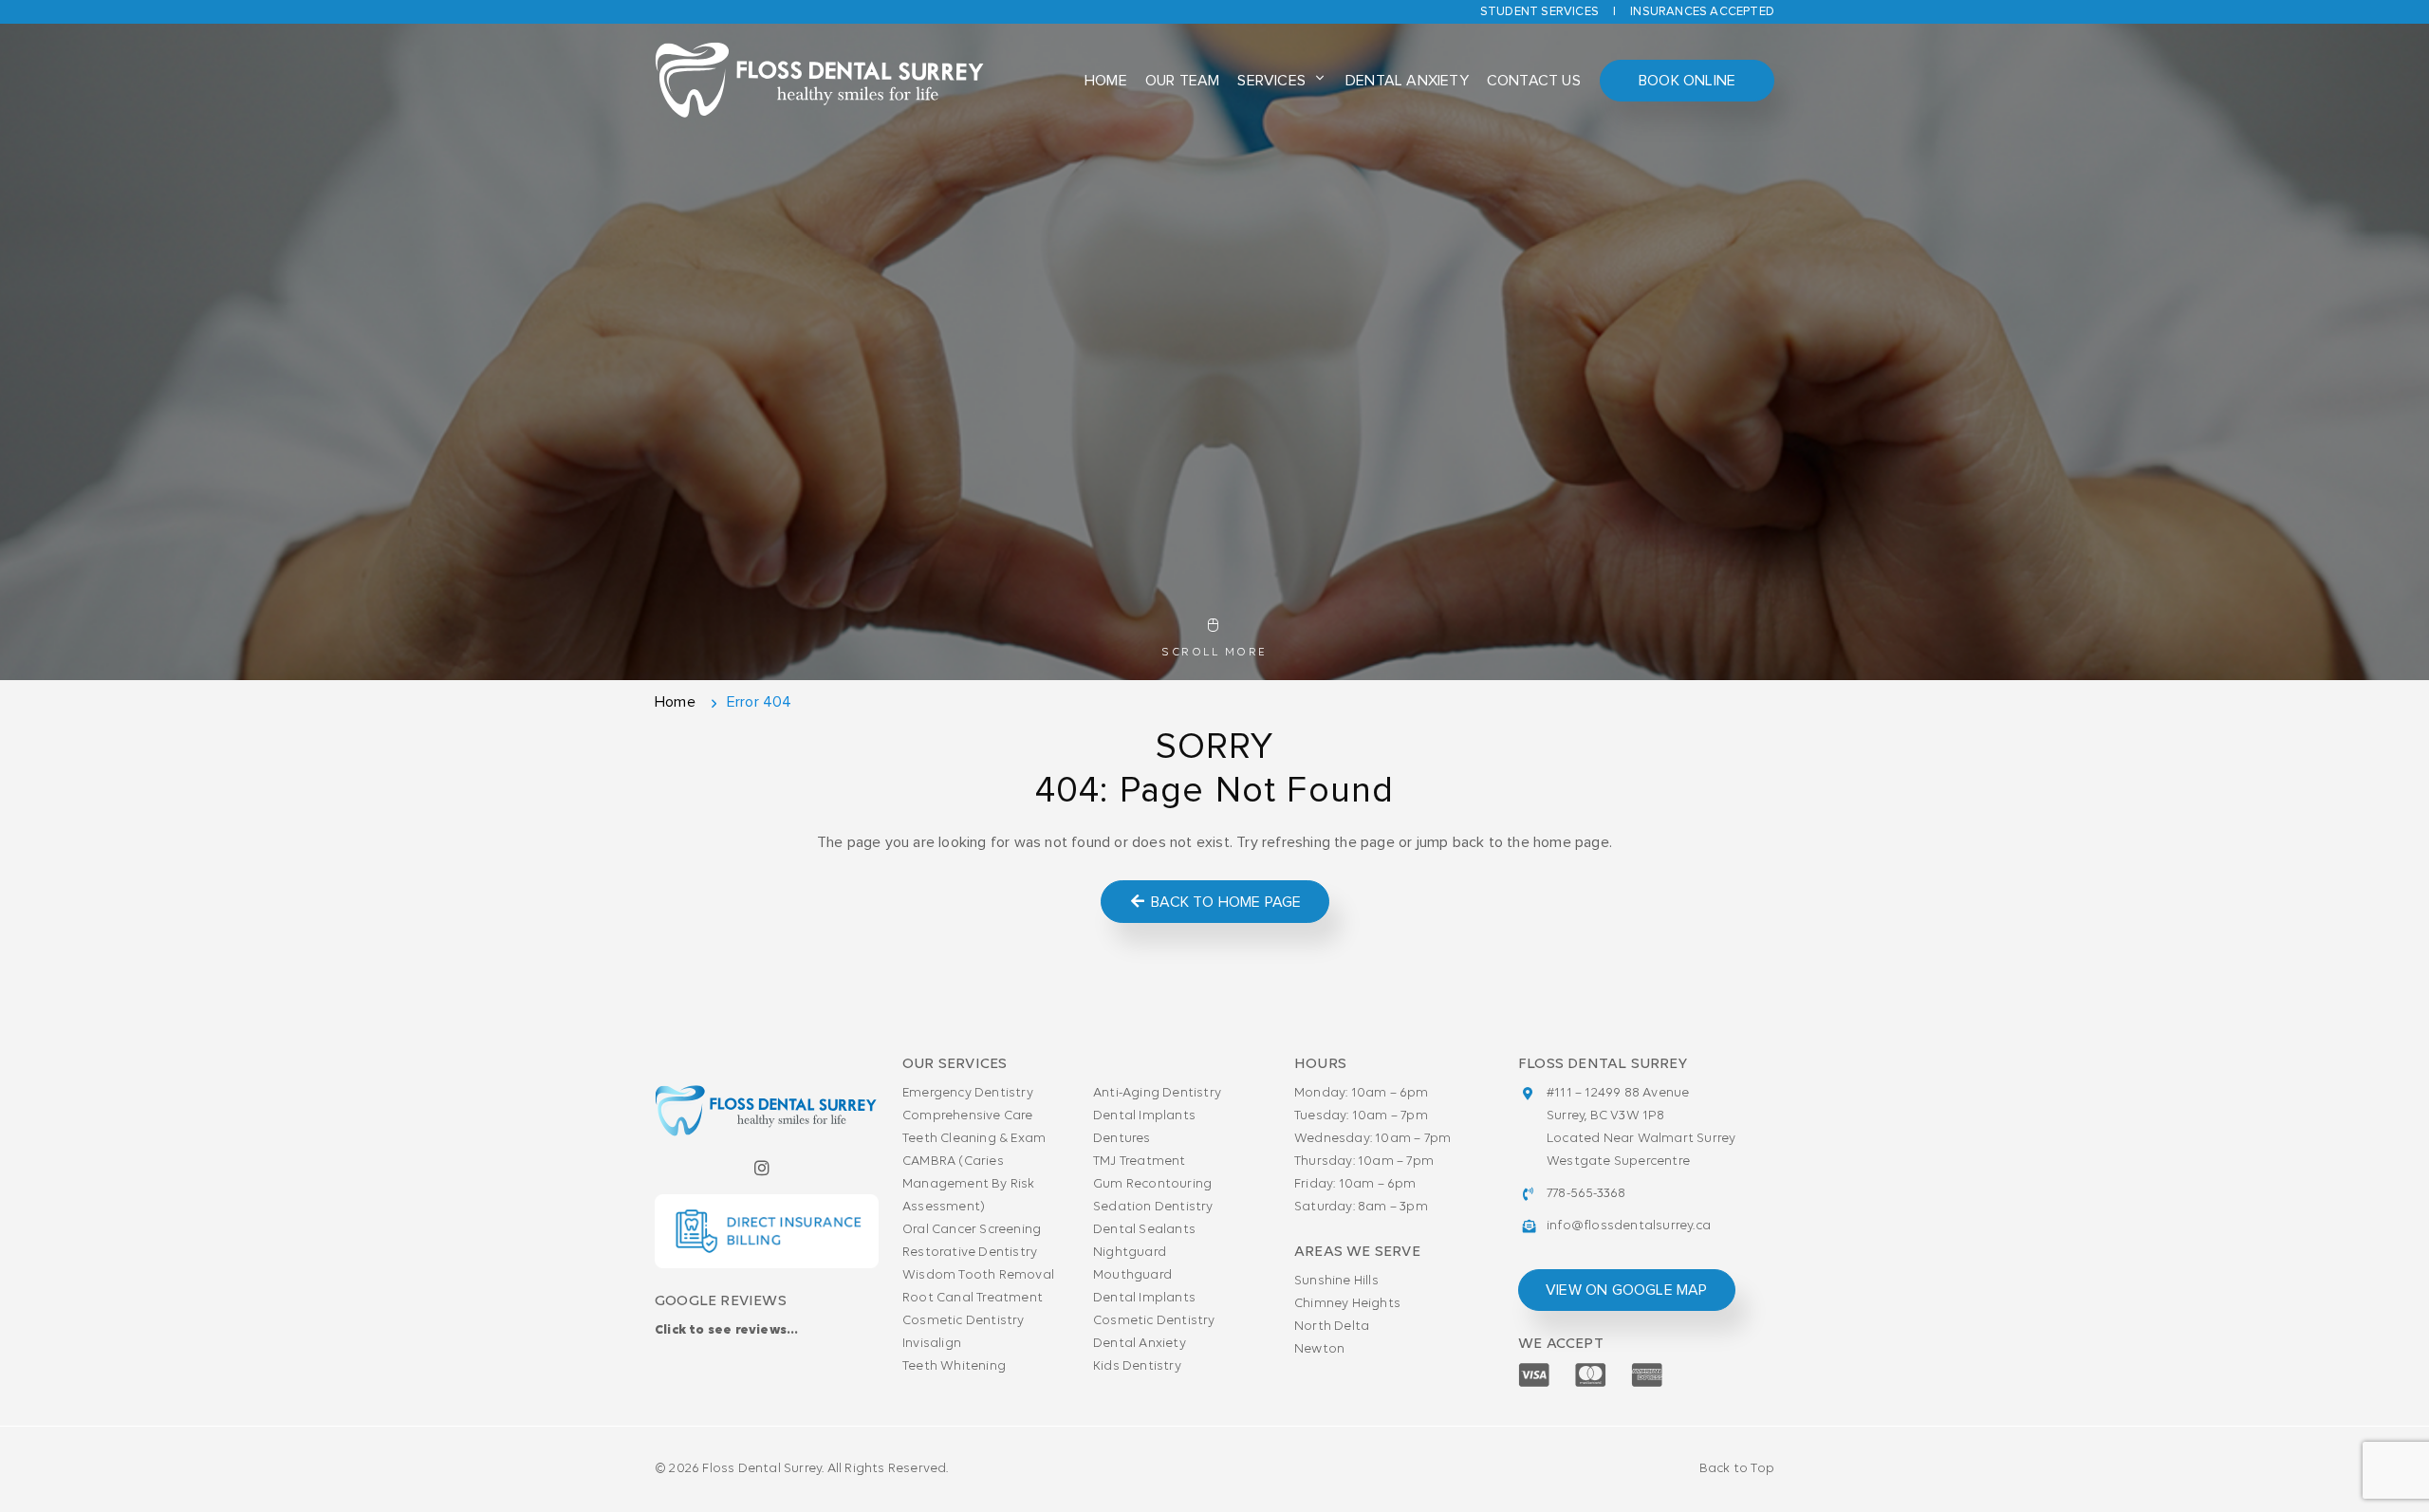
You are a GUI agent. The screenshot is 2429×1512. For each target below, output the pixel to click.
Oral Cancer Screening (972, 1230)
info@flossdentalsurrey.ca (1629, 1226)
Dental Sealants (1144, 1230)
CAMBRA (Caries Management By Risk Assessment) (969, 1184)
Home (1106, 81)
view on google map (1627, 1290)
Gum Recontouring (1152, 1184)
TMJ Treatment (1140, 1162)
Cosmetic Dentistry (964, 1321)
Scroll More (1214, 653)
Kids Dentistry (1137, 1366)
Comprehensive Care (968, 1116)
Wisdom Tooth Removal (978, 1275)
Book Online (1687, 81)
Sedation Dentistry (1153, 1207)
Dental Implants (1144, 1116)
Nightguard (1130, 1253)
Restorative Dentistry (970, 1253)
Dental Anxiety (1407, 81)
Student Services (1539, 12)
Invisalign (932, 1344)
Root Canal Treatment (973, 1298)
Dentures (1122, 1139)
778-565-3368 (1586, 1194)
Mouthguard (1132, 1275)
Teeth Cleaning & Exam (974, 1139)
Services (1271, 81)
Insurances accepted (1702, 12)
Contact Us (1534, 81)
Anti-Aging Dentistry (1157, 1093)
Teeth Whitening (954, 1366)
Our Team (1183, 81)
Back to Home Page (1224, 902)
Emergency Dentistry (968, 1093)
